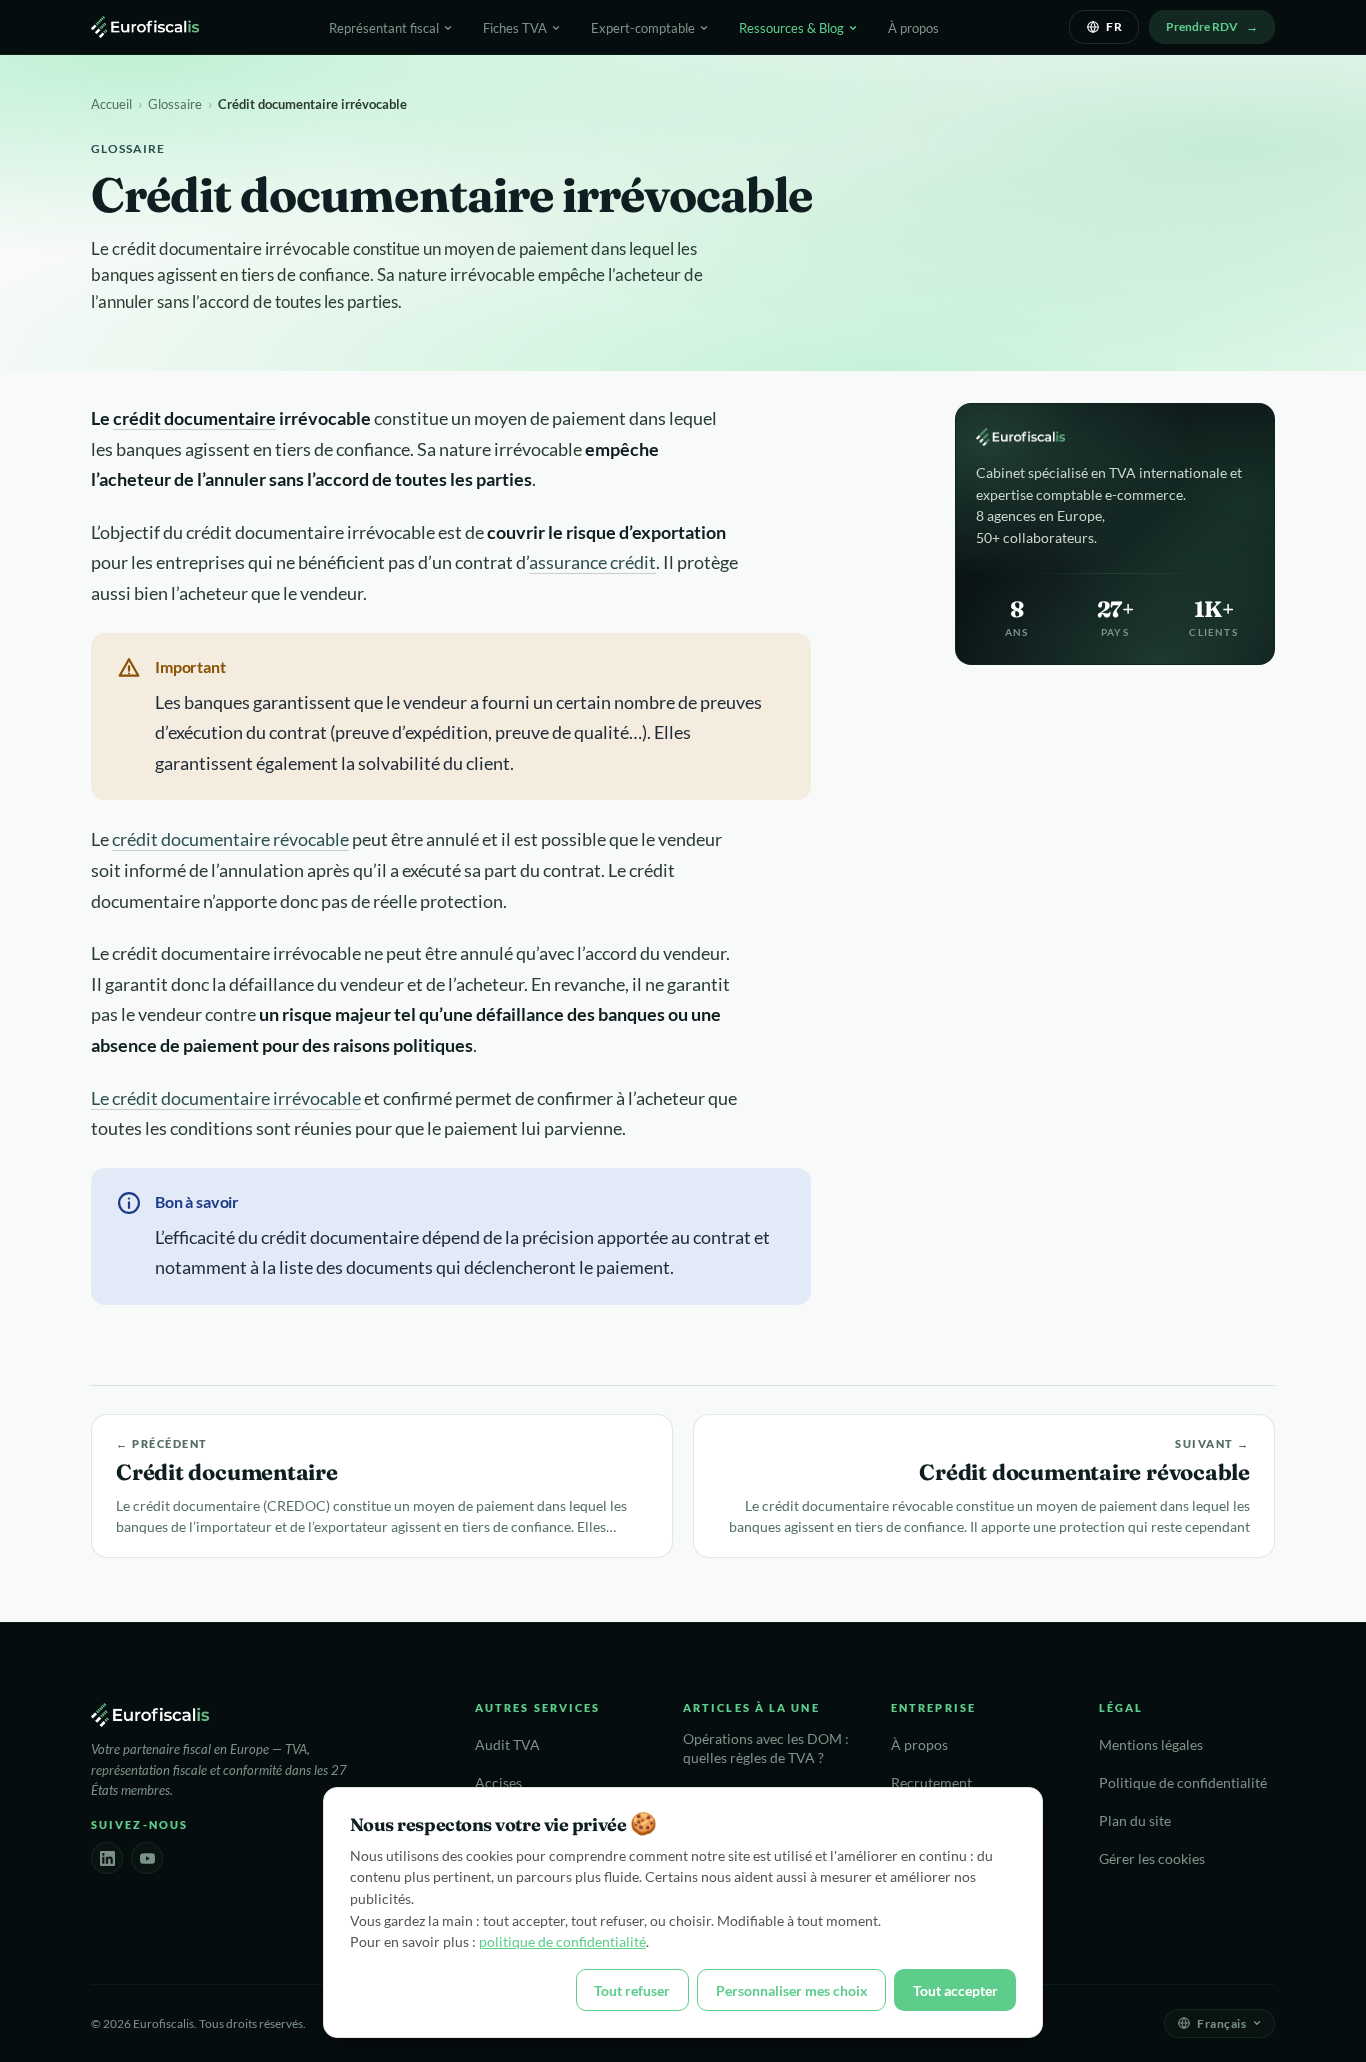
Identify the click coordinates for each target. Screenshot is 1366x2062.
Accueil (111, 104)
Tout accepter (955, 1990)
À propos (913, 28)
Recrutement (931, 1783)
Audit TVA (507, 1745)
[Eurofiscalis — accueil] (145, 27)
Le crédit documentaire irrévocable (226, 1098)
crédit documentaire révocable (230, 839)
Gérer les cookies (1152, 1859)
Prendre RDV (1202, 26)
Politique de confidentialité (1183, 1783)
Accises (498, 1783)
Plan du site (1135, 1821)
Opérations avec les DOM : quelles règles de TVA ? (766, 1748)
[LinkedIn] (107, 1858)
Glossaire (175, 104)
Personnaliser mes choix (792, 1990)
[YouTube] (147, 1858)
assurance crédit (592, 562)
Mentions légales (1151, 1745)
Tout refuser (632, 1990)
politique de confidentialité (562, 1941)
